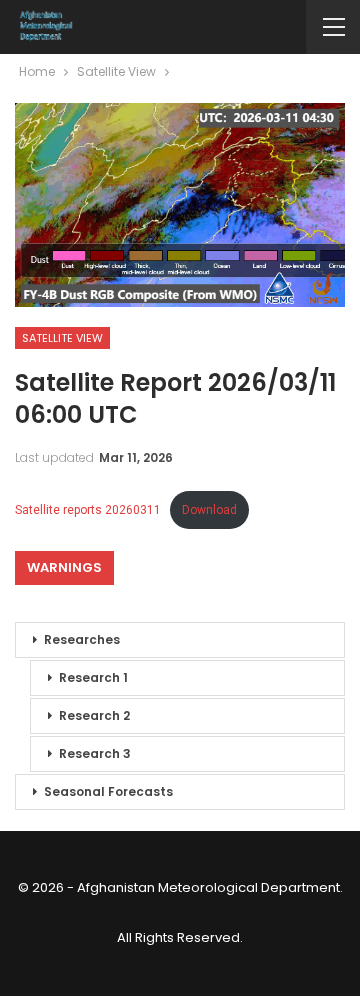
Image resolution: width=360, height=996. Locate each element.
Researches (82, 639)
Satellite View (62, 338)
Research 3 (95, 753)
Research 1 (93, 677)
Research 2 (94, 715)
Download (209, 510)
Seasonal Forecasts (108, 791)
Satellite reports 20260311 (88, 510)
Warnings (64, 567)
